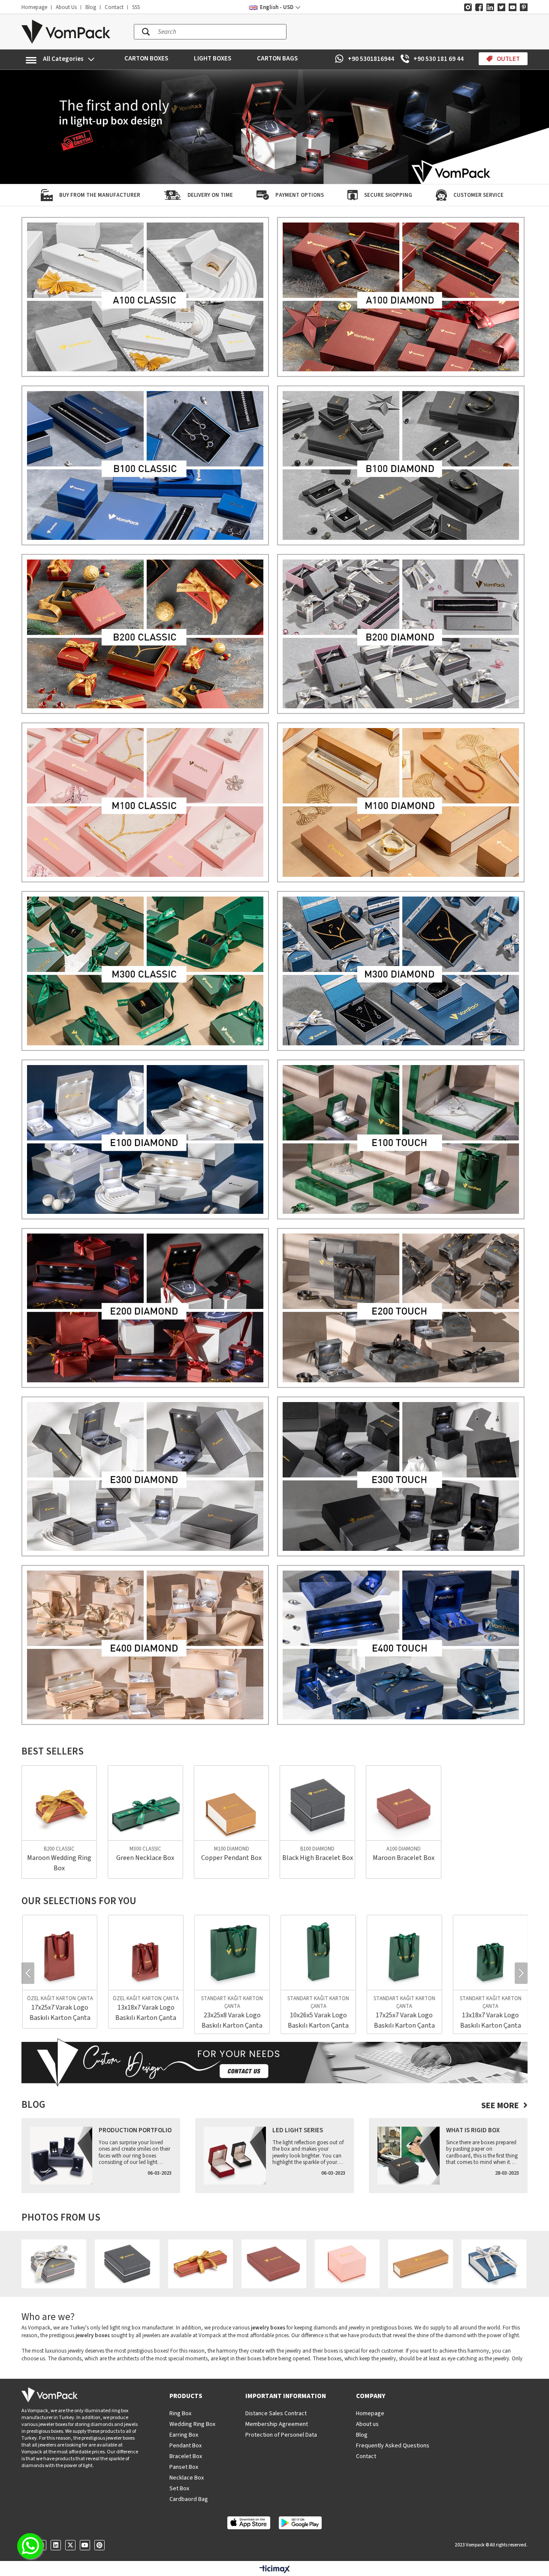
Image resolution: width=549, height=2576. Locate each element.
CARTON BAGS (277, 59)
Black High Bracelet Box (318, 1858)
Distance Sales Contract (276, 2413)
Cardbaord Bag (189, 2499)
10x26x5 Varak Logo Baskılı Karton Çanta (232, 2020)
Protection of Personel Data (281, 2435)
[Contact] (274, 2063)
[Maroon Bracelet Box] (404, 1803)
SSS (136, 7)
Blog (91, 7)
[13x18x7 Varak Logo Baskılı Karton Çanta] (59, 1953)
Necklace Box (187, 2478)
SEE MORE (500, 2106)
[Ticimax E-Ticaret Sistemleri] (275, 2570)
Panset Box (184, 2467)
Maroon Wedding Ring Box (59, 1863)
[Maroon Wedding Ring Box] (59, 1803)
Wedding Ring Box (192, 2424)
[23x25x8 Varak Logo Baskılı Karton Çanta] (145, 1953)
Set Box (179, 2489)
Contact (114, 7)
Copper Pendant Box (231, 1858)
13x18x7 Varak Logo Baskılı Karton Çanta (59, 2013)
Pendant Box (186, 2446)
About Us (66, 7)
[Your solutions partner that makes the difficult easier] (274, 127)
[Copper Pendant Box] (232, 1803)
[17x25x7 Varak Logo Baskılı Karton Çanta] (318, 1953)
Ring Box (180, 2413)
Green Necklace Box (145, 1858)
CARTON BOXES (146, 59)
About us (367, 2424)
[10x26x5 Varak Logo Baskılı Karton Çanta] (232, 1953)
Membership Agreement (277, 2424)
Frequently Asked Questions (393, 2446)
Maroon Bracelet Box (404, 1858)
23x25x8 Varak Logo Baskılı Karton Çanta (145, 2020)
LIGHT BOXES (213, 59)
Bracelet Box (186, 2456)
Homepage (34, 7)
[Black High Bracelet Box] (317, 1803)
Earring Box (184, 2435)
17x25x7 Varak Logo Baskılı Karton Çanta (318, 2020)
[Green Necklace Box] (145, 1803)
